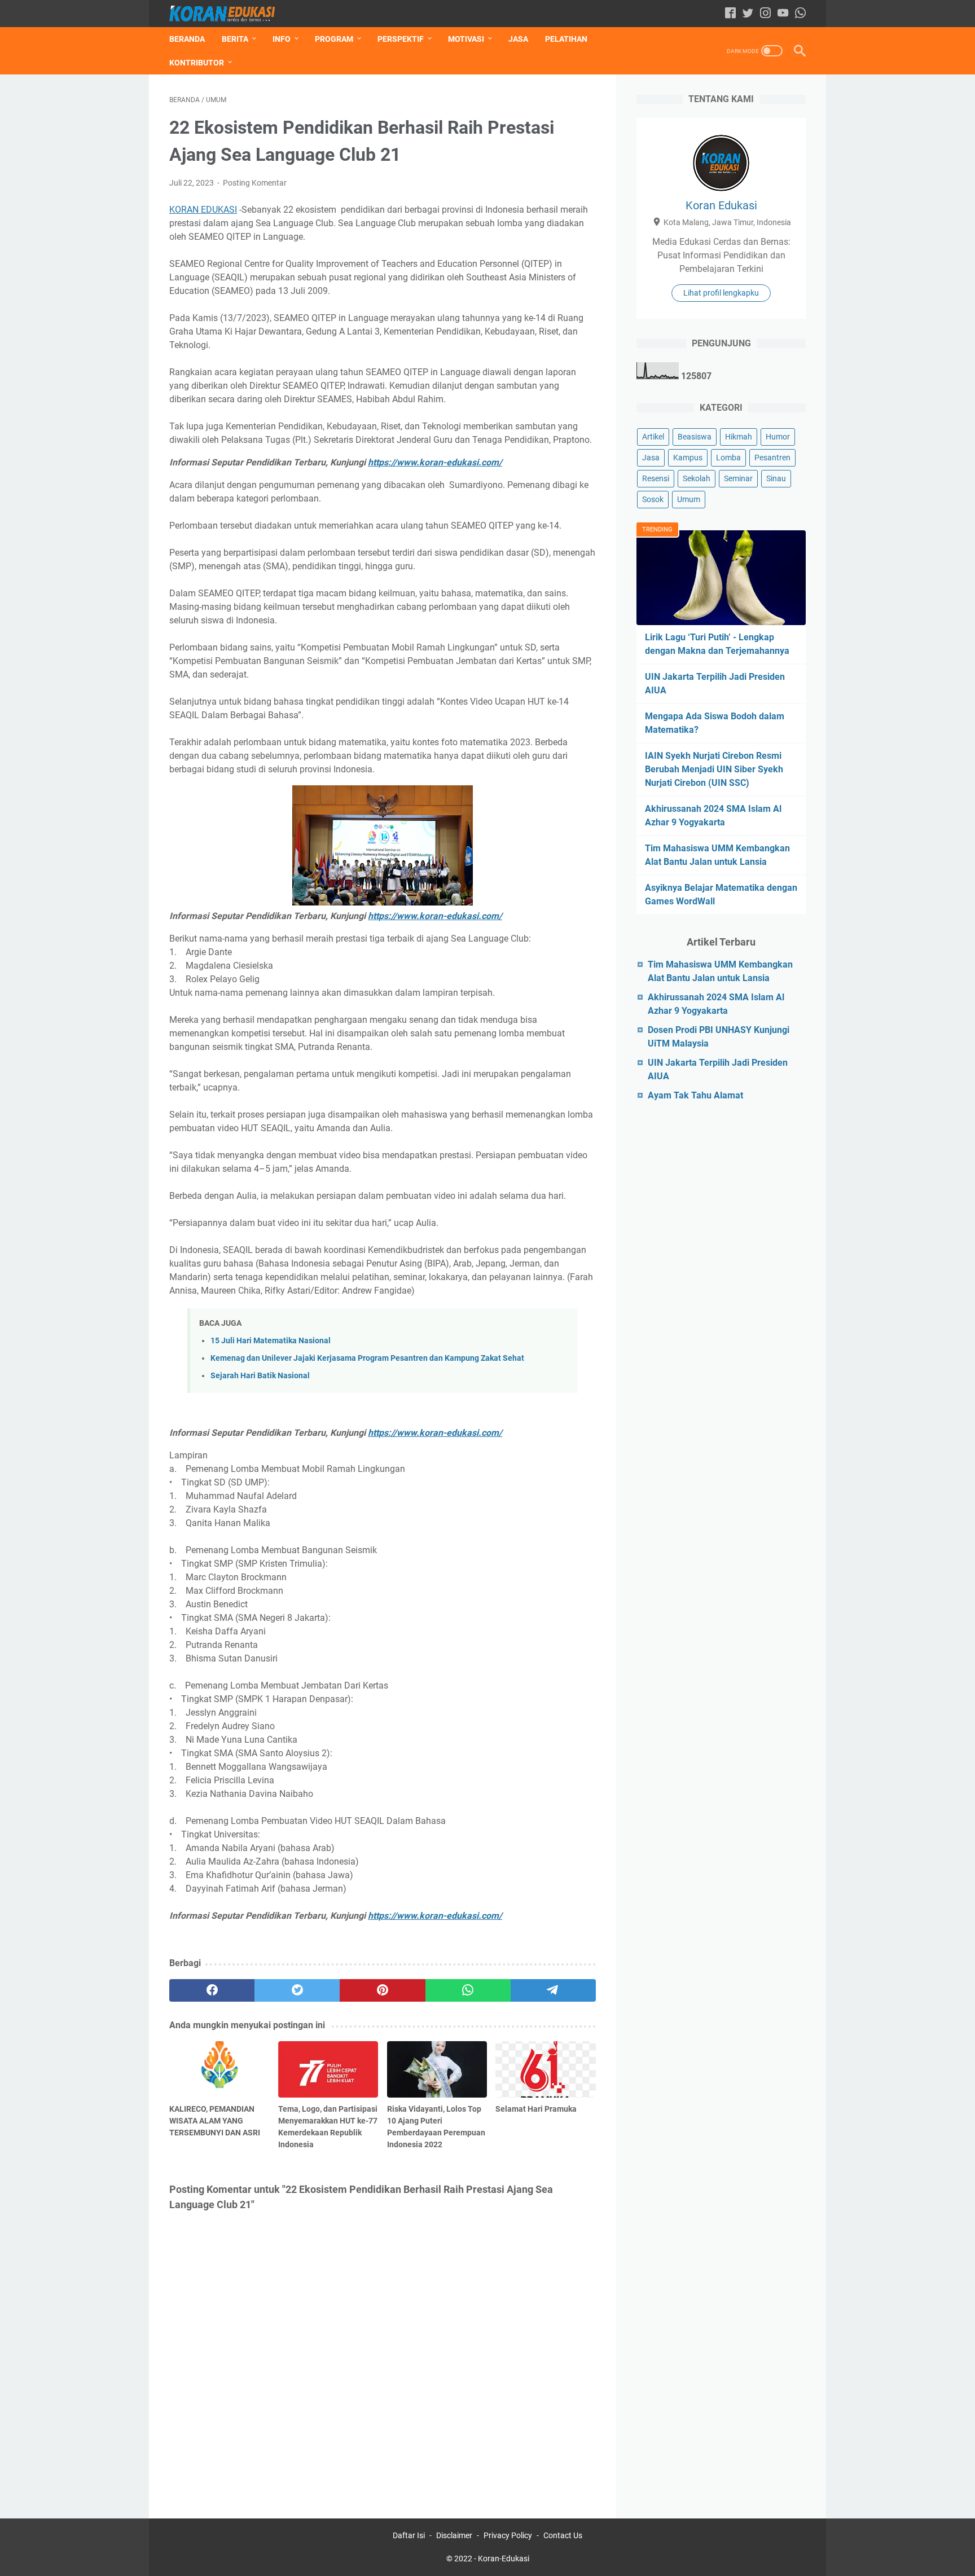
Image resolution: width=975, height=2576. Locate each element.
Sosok (653, 499)
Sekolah (697, 478)
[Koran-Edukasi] (229, 14)
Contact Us (563, 2535)
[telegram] (553, 1990)
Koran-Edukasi (504, 2559)
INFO (282, 39)
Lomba (728, 458)
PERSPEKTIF (401, 39)
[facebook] (212, 1990)
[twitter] (297, 1990)
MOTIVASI (466, 39)
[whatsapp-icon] (800, 14)
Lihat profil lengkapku (721, 293)
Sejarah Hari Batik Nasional (260, 1376)
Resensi (656, 478)
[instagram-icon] (765, 14)
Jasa (651, 458)
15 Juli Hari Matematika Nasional (271, 1341)
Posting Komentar (255, 183)
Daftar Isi (409, 2535)
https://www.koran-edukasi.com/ (435, 462)
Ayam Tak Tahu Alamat (695, 1095)
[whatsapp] (468, 1990)
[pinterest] (382, 1990)
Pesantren (772, 458)
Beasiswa (695, 437)
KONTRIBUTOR (197, 63)
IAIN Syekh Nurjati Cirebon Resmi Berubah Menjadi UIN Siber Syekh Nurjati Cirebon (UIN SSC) (714, 769)
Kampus (688, 458)
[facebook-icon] (730, 14)
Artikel (653, 437)
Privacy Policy (508, 2535)
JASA (518, 39)
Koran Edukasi (721, 205)
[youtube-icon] (783, 14)
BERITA (235, 39)
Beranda (187, 39)
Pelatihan (566, 39)
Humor (778, 437)
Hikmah (739, 437)
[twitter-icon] (748, 14)
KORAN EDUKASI (203, 210)
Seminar (738, 478)
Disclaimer (454, 2535)
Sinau (776, 478)
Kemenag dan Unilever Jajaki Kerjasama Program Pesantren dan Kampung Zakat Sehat (367, 1358)
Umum (689, 499)
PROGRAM (334, 39)
